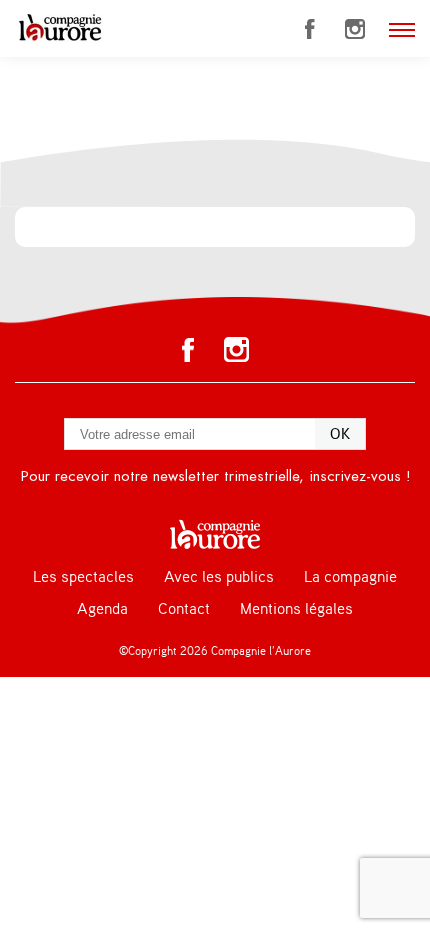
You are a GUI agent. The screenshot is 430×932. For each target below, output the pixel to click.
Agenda (102, 609)
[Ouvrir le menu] (402, 30)
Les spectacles (83, 577)
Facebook (310, 29)
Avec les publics (219, 577)
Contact (184, 609)
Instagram (355, 29)
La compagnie (350, 577)
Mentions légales (296, 609)
